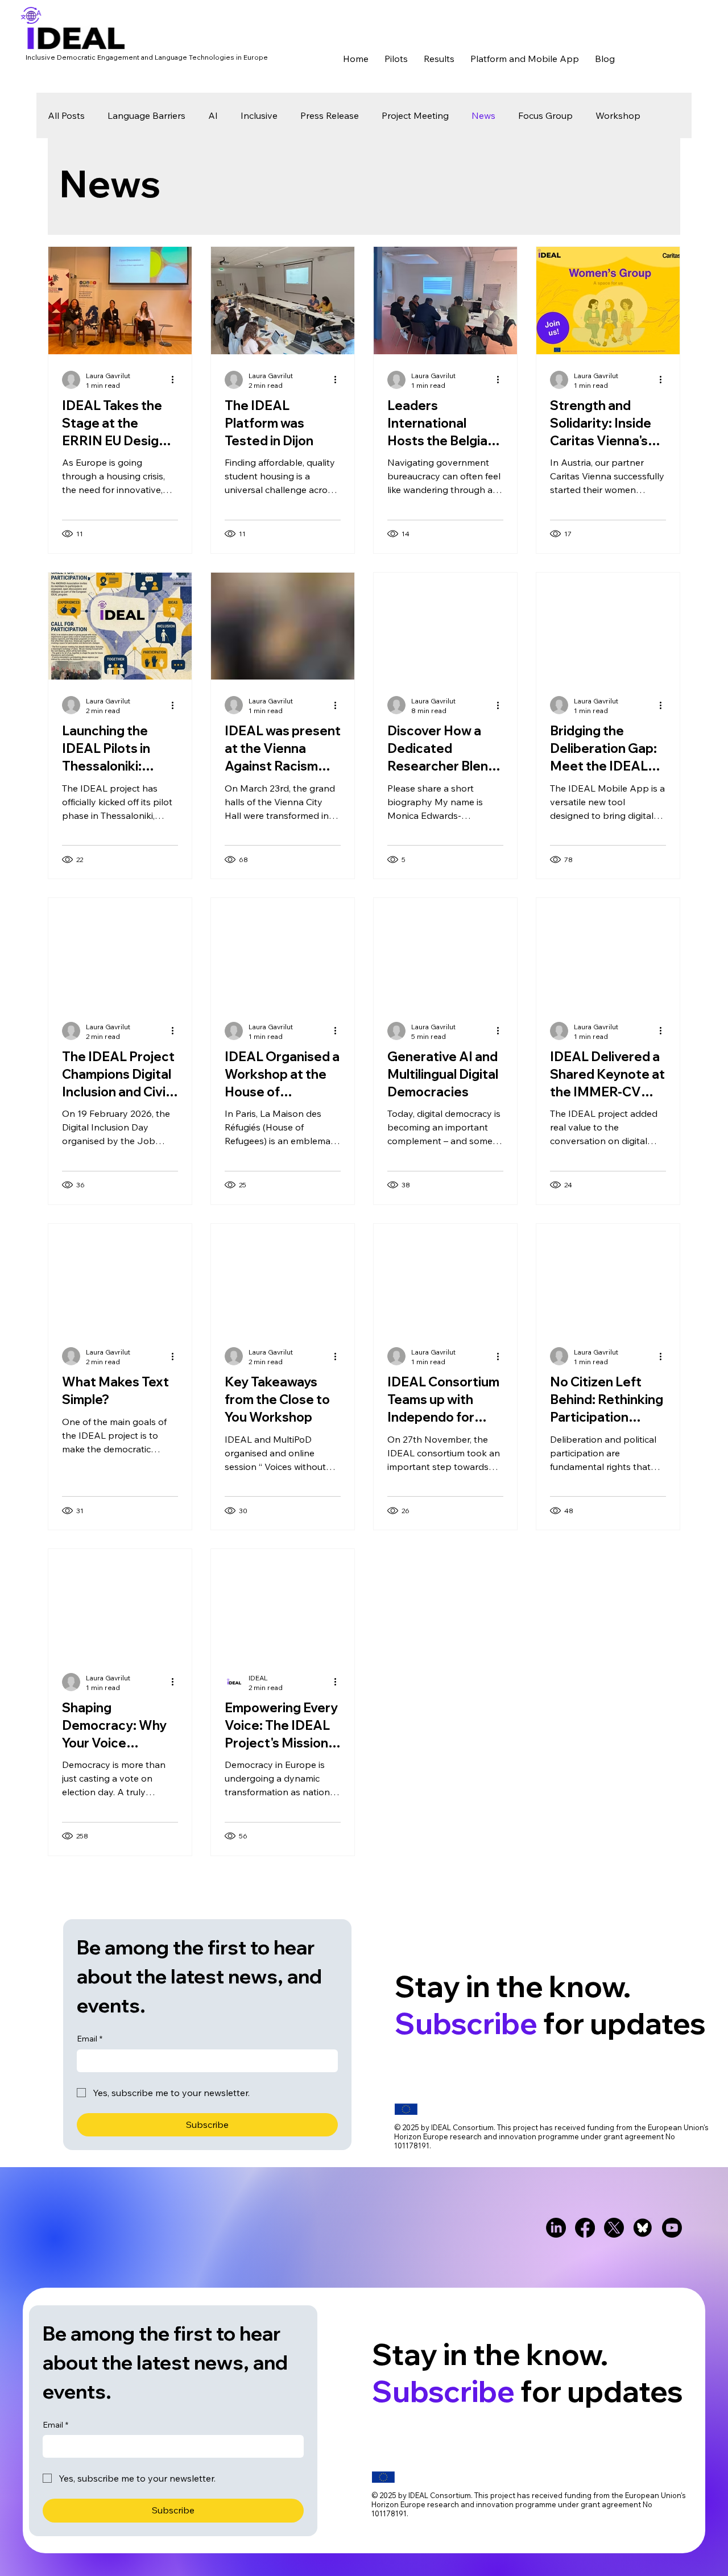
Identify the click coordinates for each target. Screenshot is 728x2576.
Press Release (330, 115)
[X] (614, 2228)
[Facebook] (585, 2228)
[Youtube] (672, 2228)
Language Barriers (146, 115)
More (607, 115)
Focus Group (545, 115)
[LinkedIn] (556, 2228)
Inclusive (259, 115)
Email (90, 2039)
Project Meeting (415, 115)
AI (213, 115)
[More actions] (176, 380)
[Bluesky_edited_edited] (643, 2228)
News (483, 115)
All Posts (66, 115)
